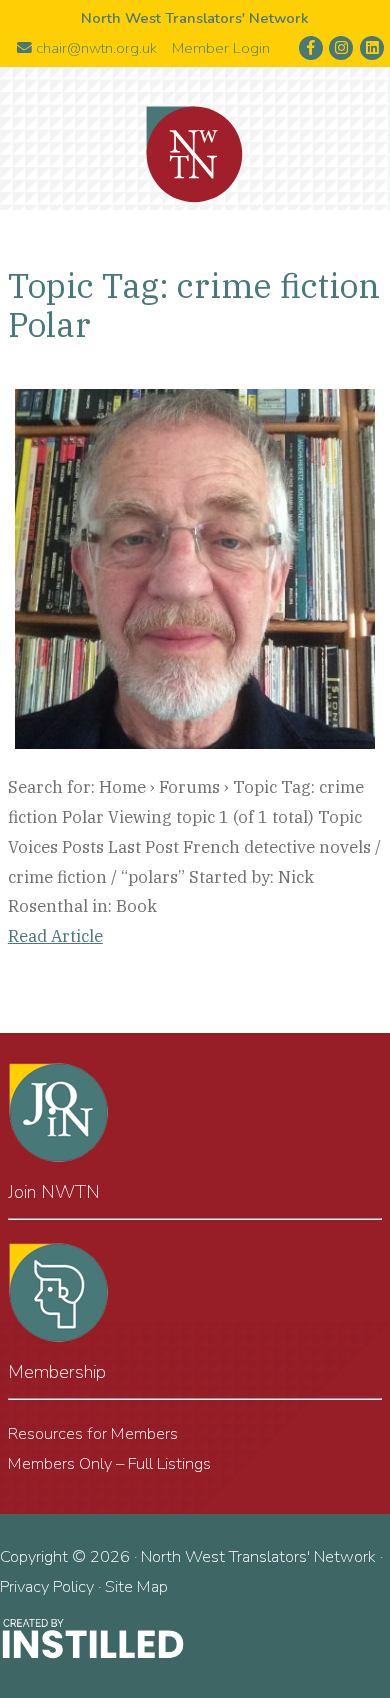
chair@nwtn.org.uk (94, 48)
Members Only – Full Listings (109, 1463)
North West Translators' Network (195, 155)
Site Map (136, 1586)
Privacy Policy (47, 1586)
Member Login (221, 48)
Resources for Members (93, 1433)
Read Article (55, 936)
